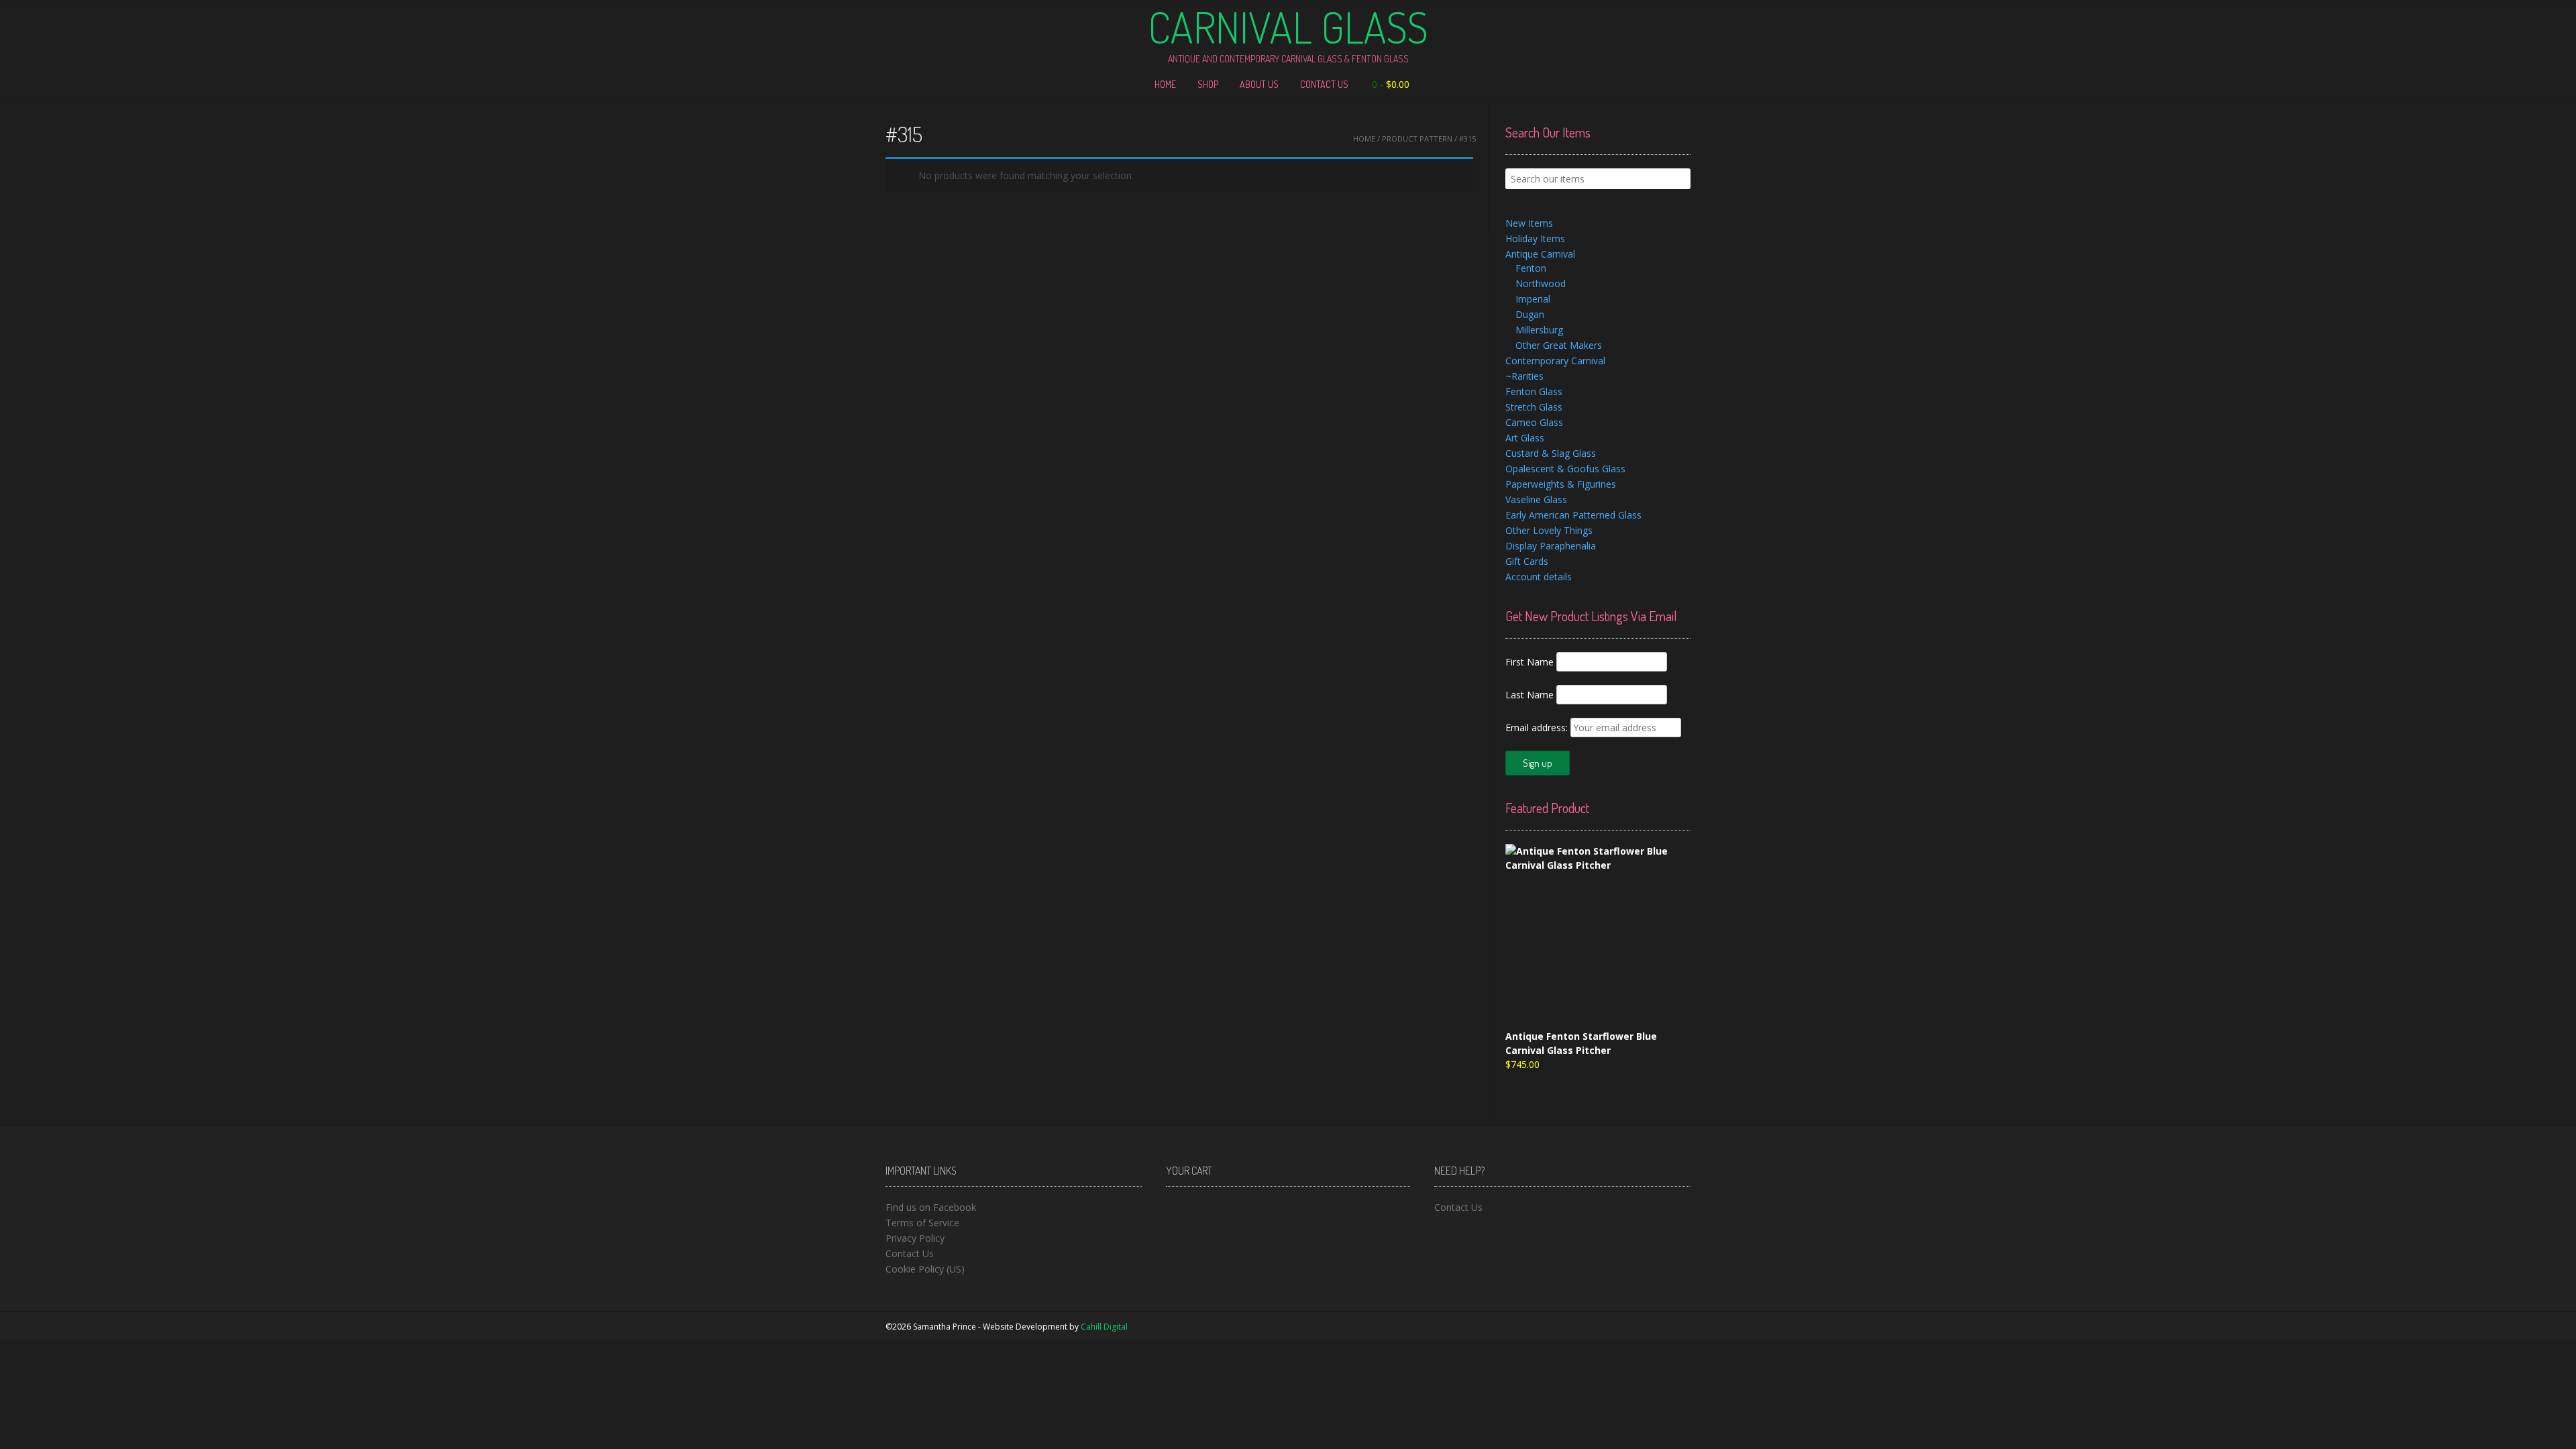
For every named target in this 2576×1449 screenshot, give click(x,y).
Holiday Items (1535, 238)
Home (1165, 84)
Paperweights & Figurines (1561, 484)
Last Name (1529, 695)
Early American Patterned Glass (1573, 515)
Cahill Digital (1104, 1327)
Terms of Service (922, 1223)
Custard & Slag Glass (1551, 453)
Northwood (1541, 283)
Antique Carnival (1540, 254)
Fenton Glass (1534, 391)
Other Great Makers (1559, 345)
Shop (1208, 84)
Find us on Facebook (931, 1207)
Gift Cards (1527, 561)
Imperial (1533, 299)
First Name (1529, 662)
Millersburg (1539, 330)
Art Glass (1525, 438)
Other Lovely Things (1549, 530)
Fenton (1531, 268)
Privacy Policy (915, 1238)
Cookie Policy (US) (925, 1269)
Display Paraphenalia (1551, 546)
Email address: (1538, 728)
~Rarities (1524, 376)
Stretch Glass (1534, 407)
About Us (1259, 84)
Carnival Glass (1288, 27)
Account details (1539, 577)
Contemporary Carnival (1555, 361)
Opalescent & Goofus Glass (1565, 469)
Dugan (1530, 314)
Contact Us (1324, 84)
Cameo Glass (1534, 422)
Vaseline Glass (1536, 499)
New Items (1529, 223)
